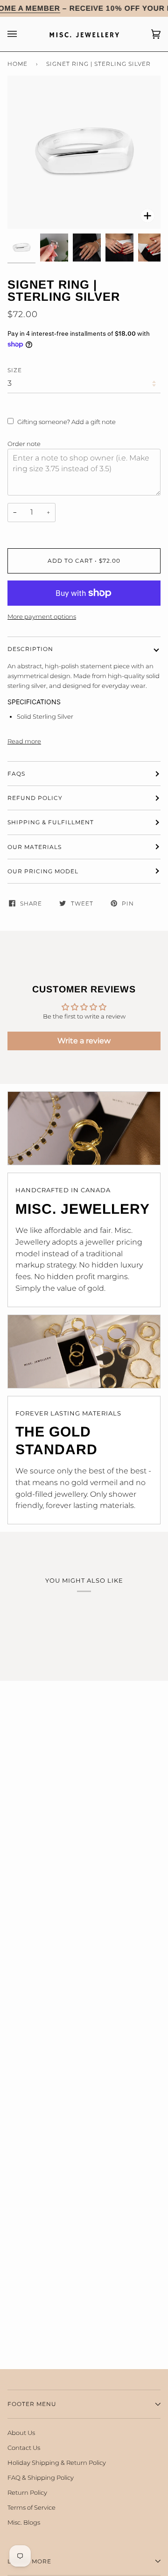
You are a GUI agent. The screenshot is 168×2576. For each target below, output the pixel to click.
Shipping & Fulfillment (51, 822)
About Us (21, 2433)
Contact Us (24, 2448)
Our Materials (35, 847)
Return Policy (27, 2492)
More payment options (42, 616)
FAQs (16, 774)
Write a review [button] (84, 1041)
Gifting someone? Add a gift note (66, 422)
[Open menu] (21, 34)
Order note (24, 444)
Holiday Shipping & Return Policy (57, 2463)
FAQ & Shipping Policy (41, 2477)
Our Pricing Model (43, 871)
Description (30, 649)
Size (15, 370)
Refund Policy (35, 798)
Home (17, 64)
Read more (24, 741)
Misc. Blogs (24, 2522)
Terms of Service (31, 2507)
